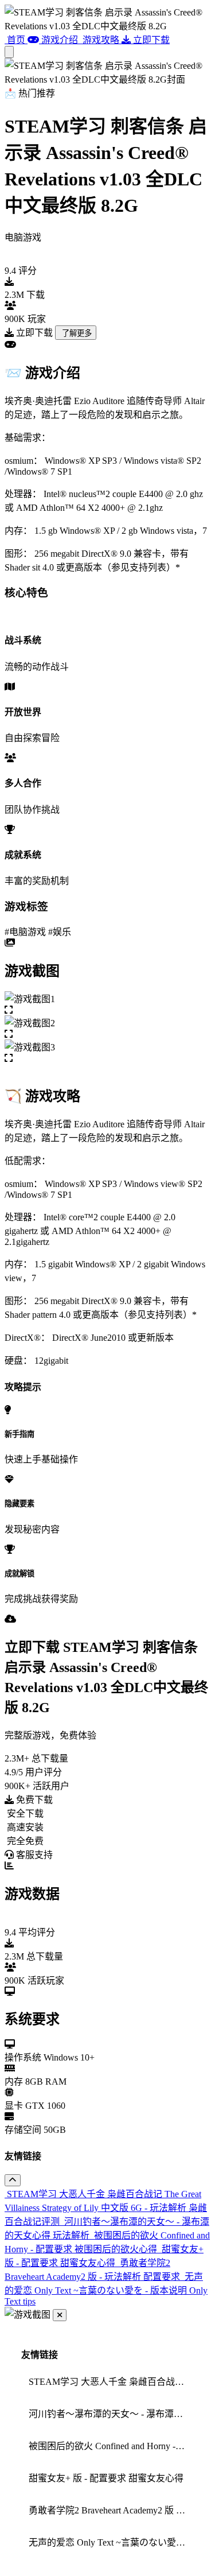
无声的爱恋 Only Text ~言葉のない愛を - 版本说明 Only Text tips (111, 2542)
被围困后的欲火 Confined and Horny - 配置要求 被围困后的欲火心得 (111, 2446)
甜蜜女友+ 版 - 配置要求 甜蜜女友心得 (106, 2478)
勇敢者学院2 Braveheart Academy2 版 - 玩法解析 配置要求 (111, 2510)
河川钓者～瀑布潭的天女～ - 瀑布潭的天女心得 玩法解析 (111, 2414)
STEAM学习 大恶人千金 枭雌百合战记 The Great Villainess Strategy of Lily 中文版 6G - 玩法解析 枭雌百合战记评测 (111, 2382)
